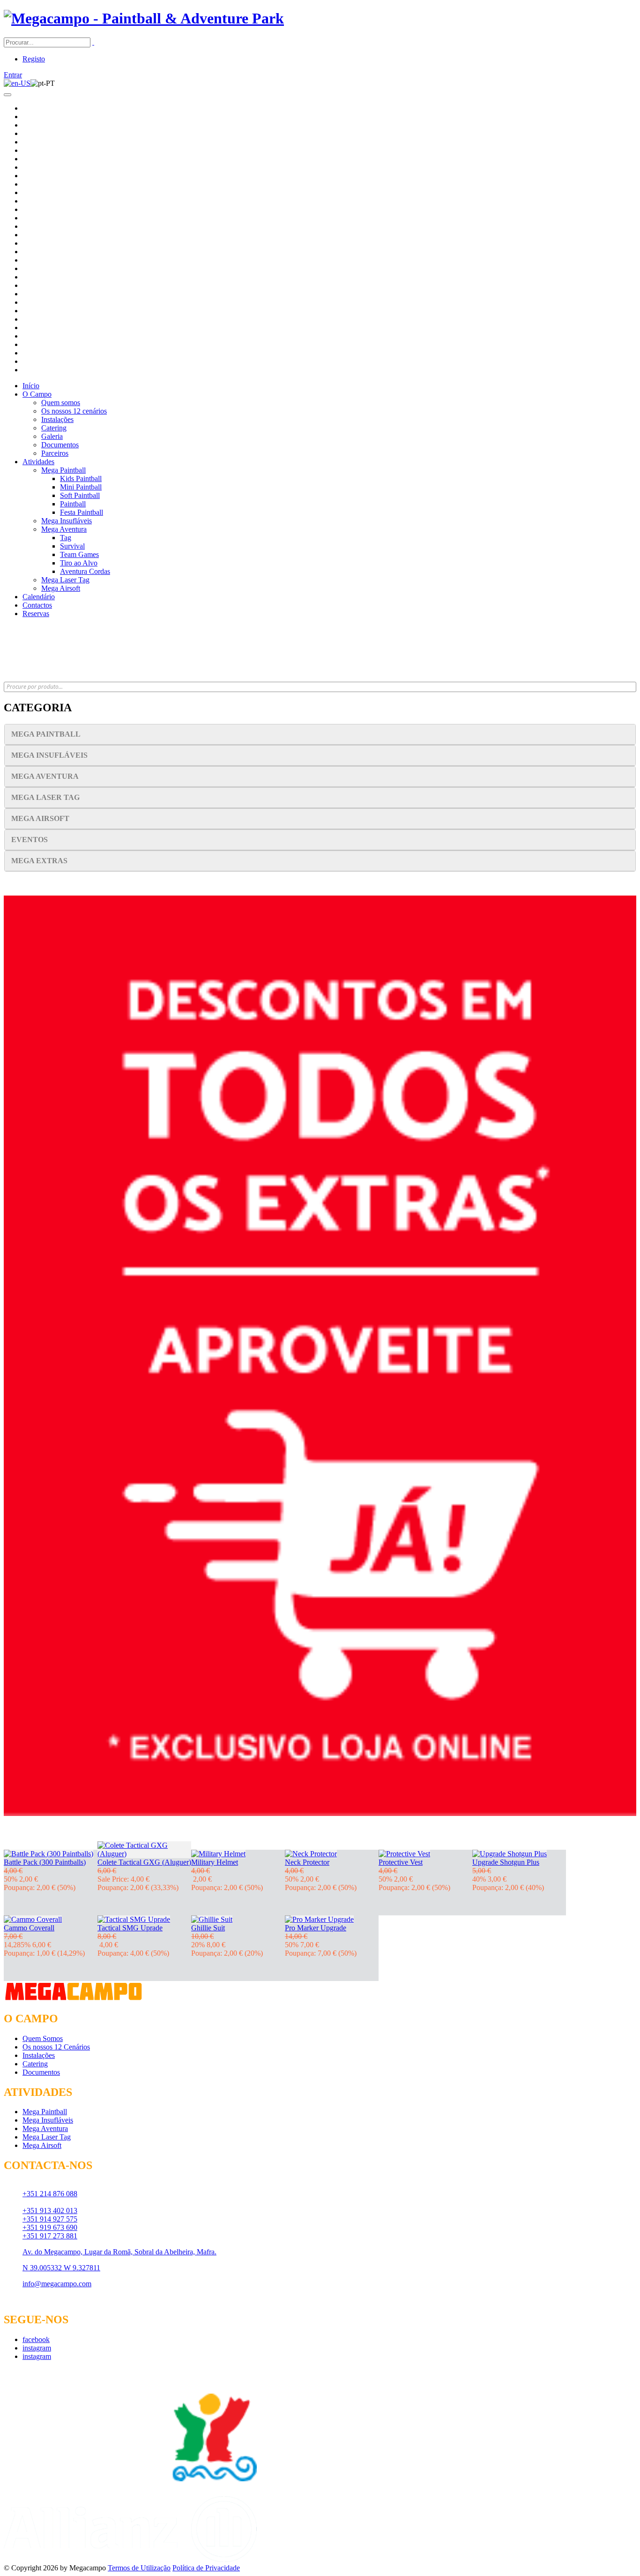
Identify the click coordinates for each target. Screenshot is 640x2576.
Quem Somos (43, 2038)
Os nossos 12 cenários (74, 411)
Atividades (38, 462)
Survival (72, 546)
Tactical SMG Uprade (130, 1928)
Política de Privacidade (206, 2568)
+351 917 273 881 (50, 2236)
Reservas (36, 614)
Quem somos (61, 403)
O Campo (37, 394)
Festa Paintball (82, 512)
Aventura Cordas (85, 571)
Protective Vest (401, 1862)
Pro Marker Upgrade (316, 1928)
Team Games (79, 554)
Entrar (13, 75)
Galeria (52, 436)
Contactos (37, 605)
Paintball (73, 504)
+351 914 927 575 (50, 2219)
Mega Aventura (64, 529)
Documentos (60, 445)
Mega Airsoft (61, 588)
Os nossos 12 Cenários (56, 2047)
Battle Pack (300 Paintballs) (45, 1862)
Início (31, 386)
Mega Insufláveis (67, 521)
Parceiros (55, 453)
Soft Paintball (80, 495)
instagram (37, 2348)
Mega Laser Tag (65, 580)
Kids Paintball (81, 478)
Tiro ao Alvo (79, 563)
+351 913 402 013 (50, 2211)
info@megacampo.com (57, 2284)
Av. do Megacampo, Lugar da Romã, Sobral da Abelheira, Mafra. (119, 2252)
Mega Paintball (63, 470)
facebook (36, 2339)
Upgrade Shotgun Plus (506, 1862)
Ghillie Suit (208, 1928)
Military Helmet (215, 1862)
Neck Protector (307, 1862)
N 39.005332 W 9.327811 (61, 2268)
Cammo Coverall (29, 1928)
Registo (34, 59)
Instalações (57, 419)
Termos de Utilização (139, 2568)
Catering (54, 428)
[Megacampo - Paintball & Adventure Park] (144, 18)
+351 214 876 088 (50, 2194)
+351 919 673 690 (50, 2227)
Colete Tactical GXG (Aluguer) (144, 1862)
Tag (66, 538)
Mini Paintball (81, 487)
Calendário (39, 597)
